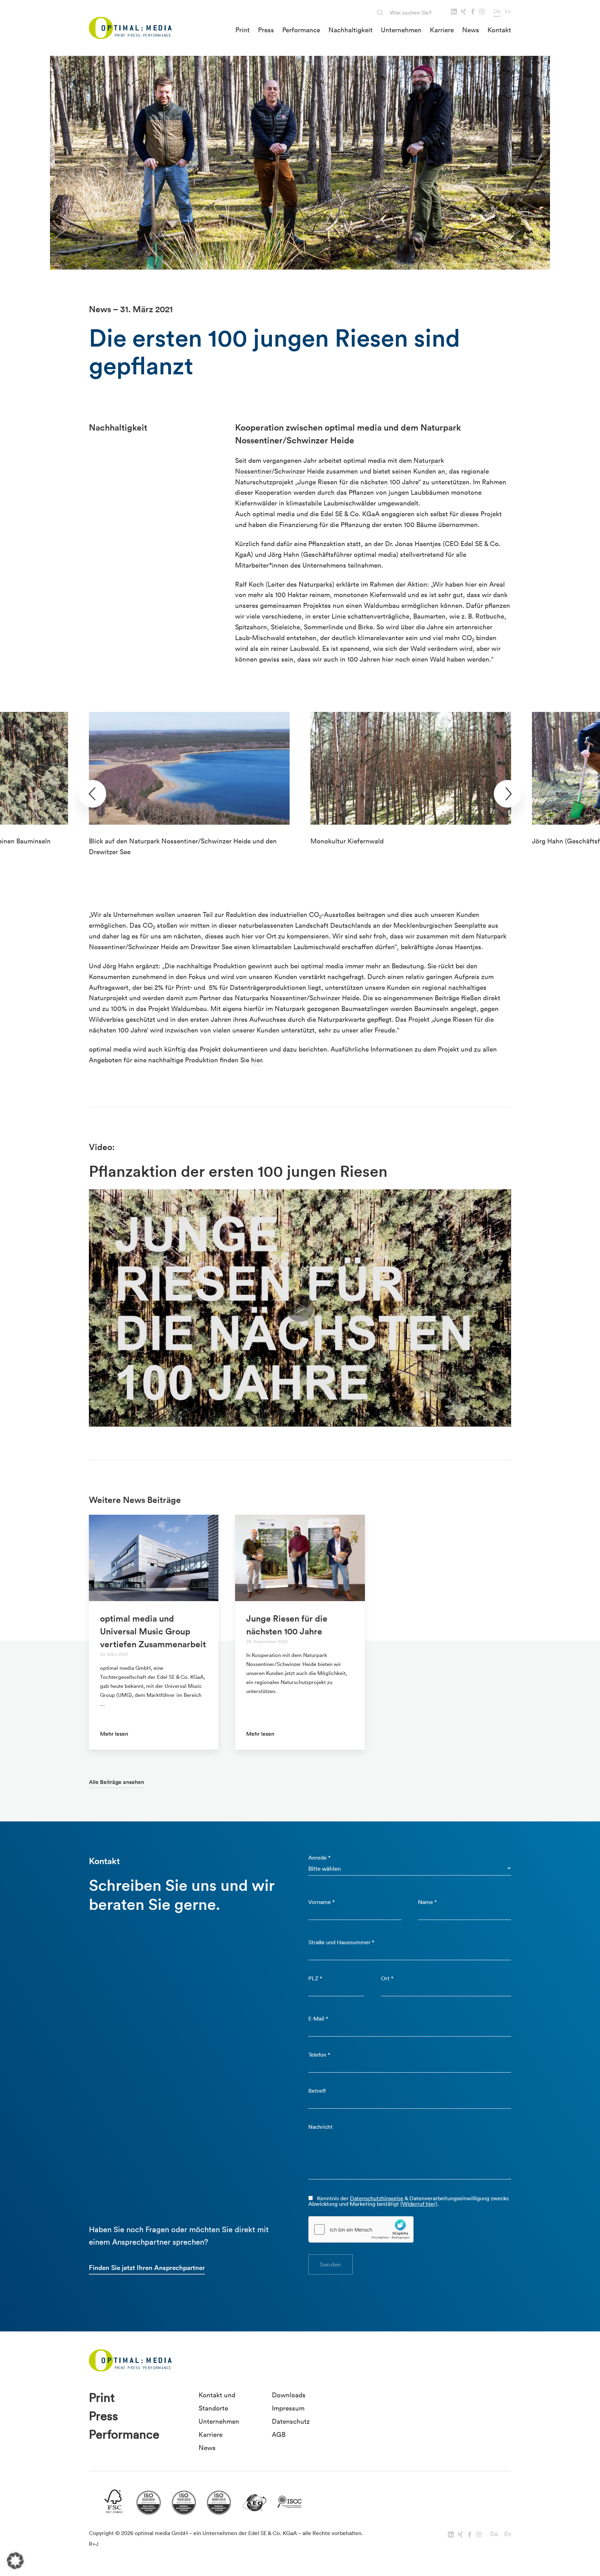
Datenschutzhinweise (377, 2198)
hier (256, 1060)
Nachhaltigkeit (351, 30)
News (471, 30)
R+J (94, 2544)
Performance (301, 30)
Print (243, 30)
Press (266, 30)
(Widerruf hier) (419, 2204)
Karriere (442, 30)
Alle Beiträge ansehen (116, 1782)
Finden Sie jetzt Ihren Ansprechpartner (147, 2268)
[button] (15, 2561)
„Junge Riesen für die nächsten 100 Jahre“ (358, 482)
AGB (279, 2434)
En (508, 11)
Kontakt (499, 30)
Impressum (288, 2408)
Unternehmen (401, 30)
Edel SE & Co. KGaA (350, 514)
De (497, 11)
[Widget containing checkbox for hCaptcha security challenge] (361, 2229)
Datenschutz (291, 2421)
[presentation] (92, 794)
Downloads (289, 2395)
